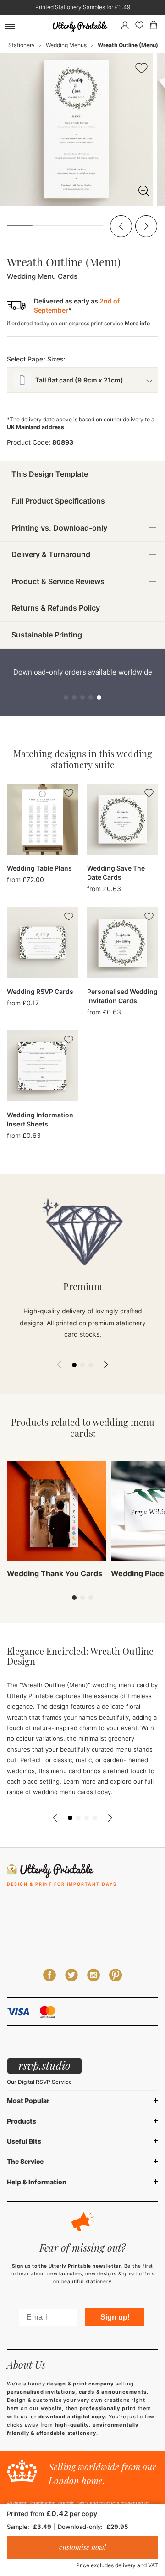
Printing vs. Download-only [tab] (59, 528)
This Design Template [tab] (50, 474)
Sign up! (115, 2317)
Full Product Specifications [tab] (58, 501)
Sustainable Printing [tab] (47, 635)
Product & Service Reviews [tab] (58, 581)
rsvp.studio (44, 2065)
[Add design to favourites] (141, 69)
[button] (121, 226)
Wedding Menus (66, 45)
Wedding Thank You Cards (55, 1573)
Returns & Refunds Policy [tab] (56, 608)
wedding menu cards (63, 1792)
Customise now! (82, 2547)
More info (137, 323)
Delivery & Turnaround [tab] (51, 554)
